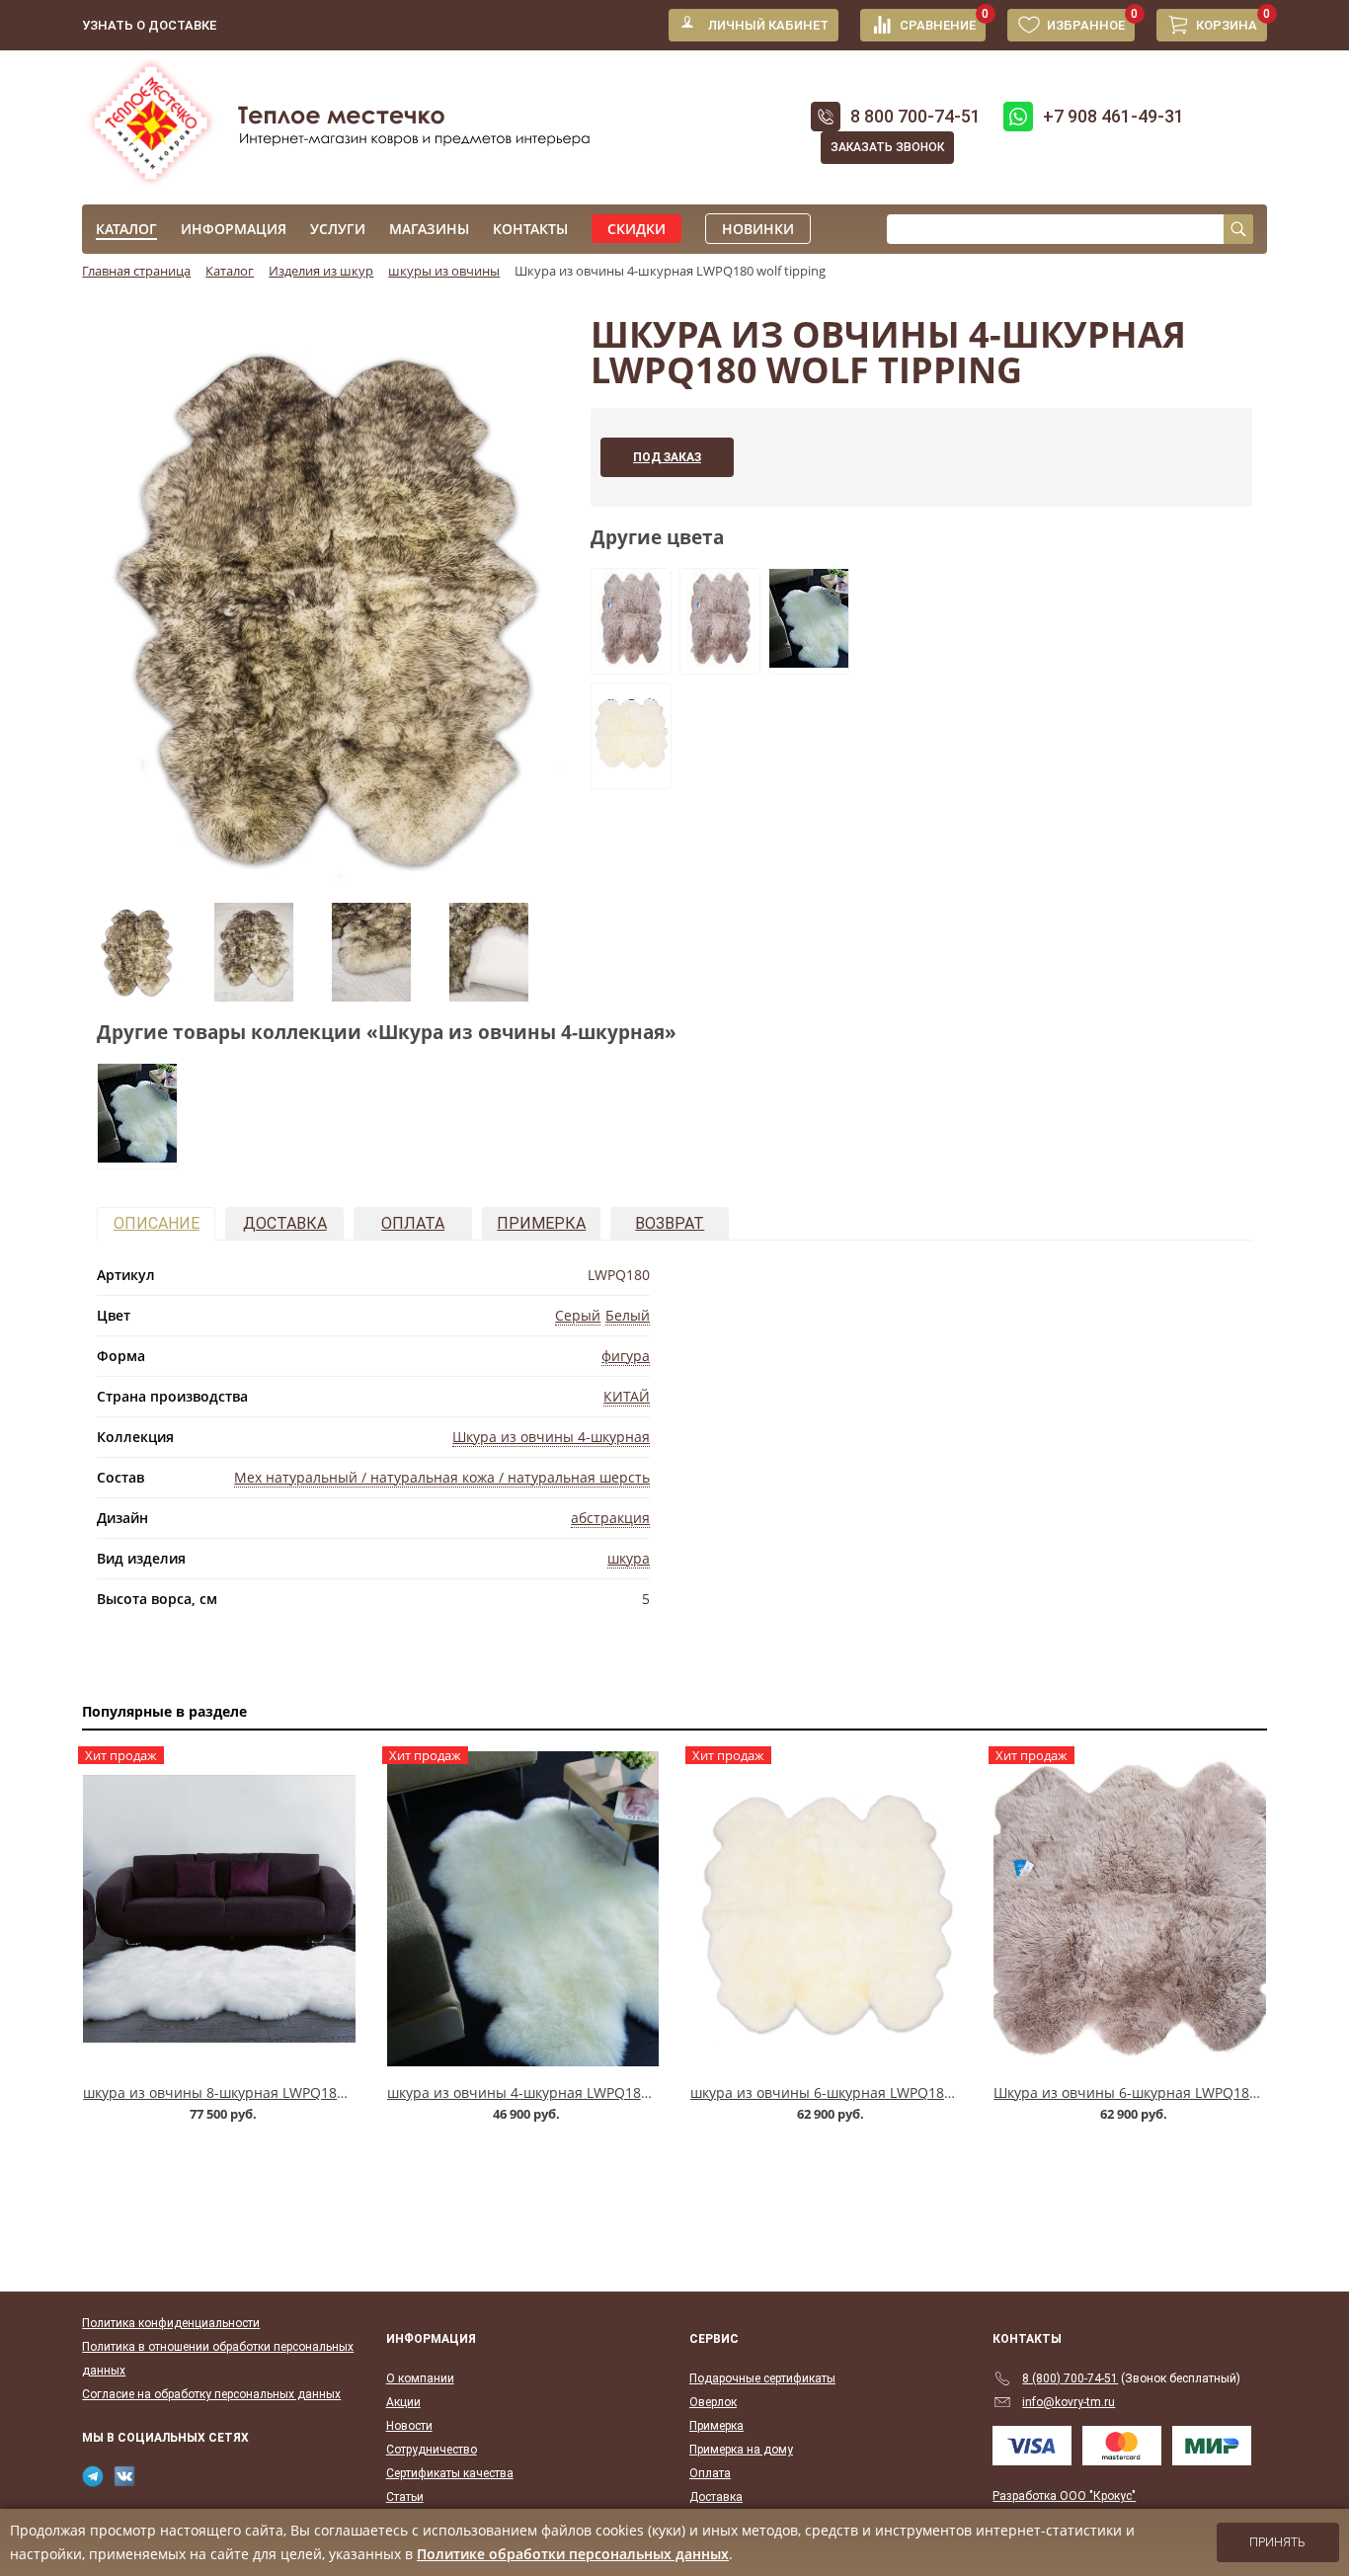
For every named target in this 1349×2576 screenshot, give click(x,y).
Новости (409, 2426)
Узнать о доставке (149, 25)
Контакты (530, 229)
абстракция (610, 1518)
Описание (157, 1223)
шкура (629, 1558)
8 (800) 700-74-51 (1070, 2378)
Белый (628, 1315)
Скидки (636, 229)
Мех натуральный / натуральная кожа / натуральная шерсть (442, 1477)
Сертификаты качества (450, 2473)
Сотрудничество (432, 2450)
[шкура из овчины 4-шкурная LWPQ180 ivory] (809, 662)
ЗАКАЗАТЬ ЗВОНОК (887, 147)
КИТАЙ (627, 1396)
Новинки (758, 229)
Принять (1277, 2542)
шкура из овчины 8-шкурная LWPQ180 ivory (232, 2093)
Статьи (405, 2497)
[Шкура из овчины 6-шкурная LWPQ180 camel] (631, 662)
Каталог (126, 229)
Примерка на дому (741, 2450)
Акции (403, 2402)
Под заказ (667, 457)
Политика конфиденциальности (171, 2323)
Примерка (541, 1223)
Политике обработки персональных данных (573, 2554)
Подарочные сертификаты (762, 2378)
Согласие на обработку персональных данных (211, 2394)
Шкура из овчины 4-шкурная (551, 1437)
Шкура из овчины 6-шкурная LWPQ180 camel (1147, 2093)
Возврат (670, 1223)
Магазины (429, 229)
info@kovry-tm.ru (1069, 2402)
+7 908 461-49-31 (1113, 116)
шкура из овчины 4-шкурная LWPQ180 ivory (536, 2093)
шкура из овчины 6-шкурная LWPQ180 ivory (839, 2093)
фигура (626, 1356)
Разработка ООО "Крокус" (1064, 2496)
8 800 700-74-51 (915, 116)
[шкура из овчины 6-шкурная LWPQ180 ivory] (631, 776)
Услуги (338, 229)
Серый (578, 1315)
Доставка (285, 1223)
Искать (1238, 229)
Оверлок (713, 2402)
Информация (234, 229)
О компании (420, 2378)
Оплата (413, 1223)
